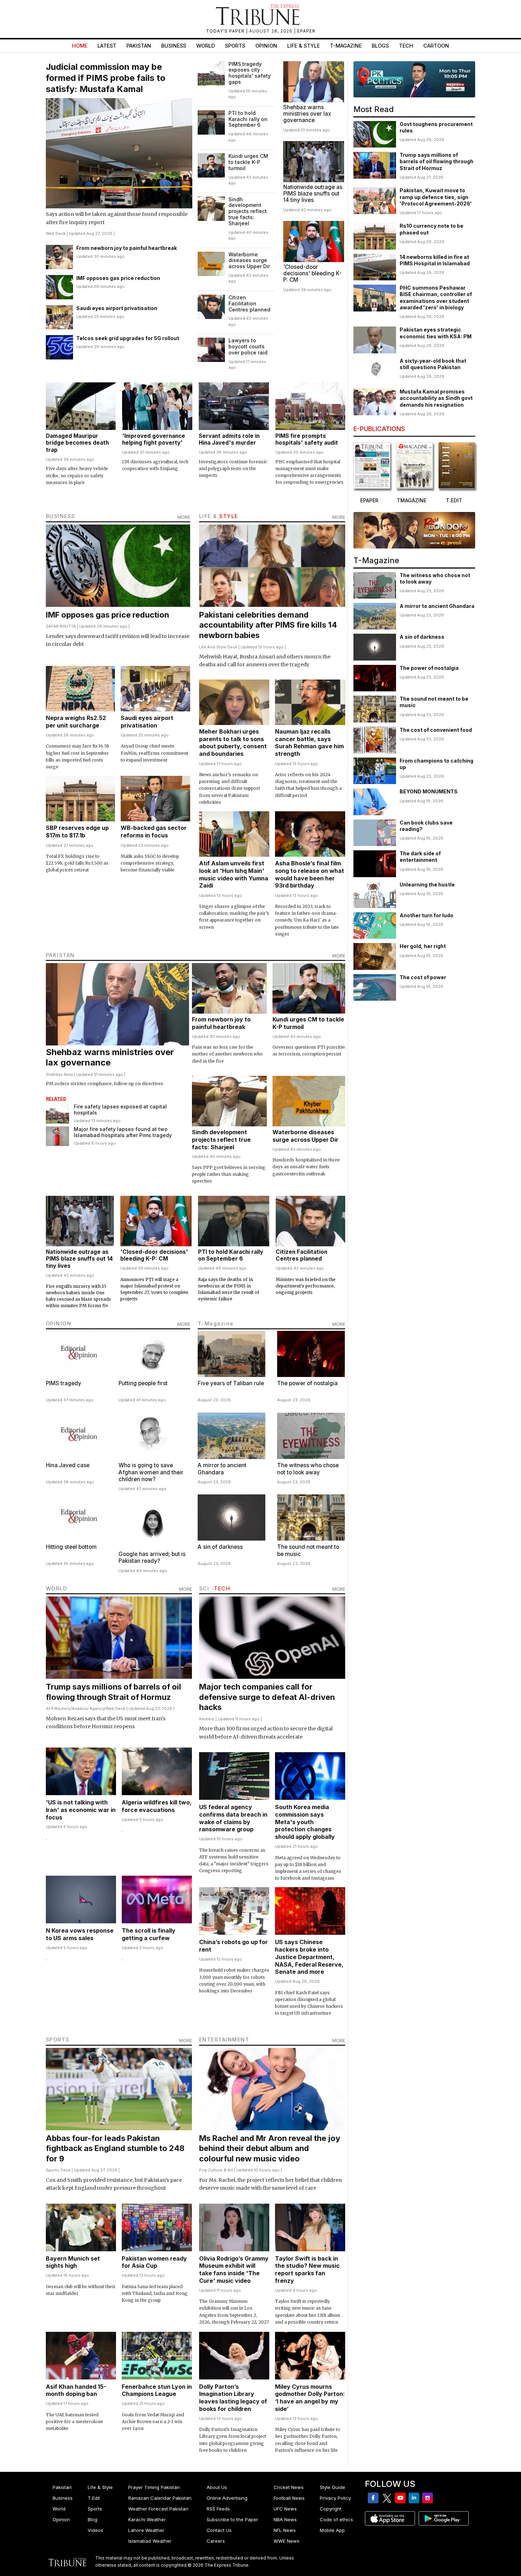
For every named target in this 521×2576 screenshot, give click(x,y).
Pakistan (139, 46)
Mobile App (332, 2530)
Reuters (63, 1709)
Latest (107, 46)
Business (174, 46)
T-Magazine (346, 46)
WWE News (286, 2541)
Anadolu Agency (88, 1709)
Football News (289, 2498)
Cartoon (436, 46)
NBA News (285, 2519)
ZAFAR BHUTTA (61, 626)
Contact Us (219, 2530)
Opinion (266, 46)
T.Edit (94, 2498)
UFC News (285, 2509)
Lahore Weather (146, 2530)
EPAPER (306, 31)
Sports (235, 46)
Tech (406, 46)
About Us (217, 2487)
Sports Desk (58, 2170)
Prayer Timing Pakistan (154, 2487)
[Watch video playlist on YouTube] (414, 79)
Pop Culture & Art (216, 2170)
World (206, 46)
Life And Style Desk (218, 647)
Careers (216, 2541)
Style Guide (332, 2487)
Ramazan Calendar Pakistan (160, 2498)
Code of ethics (336, 2519)
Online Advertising (227, 2498)
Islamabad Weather (150, 2541)
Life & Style (303, 46)
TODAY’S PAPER (226, 31)
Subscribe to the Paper (232, 2519)
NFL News (285, 2530)
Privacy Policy (335, 2498)
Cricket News (289, 2487)
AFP (50, 1709)
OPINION (59, 1323)
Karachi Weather (147, 2519)
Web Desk (56, 233)
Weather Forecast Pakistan (158, 2509)
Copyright (331, 2509)
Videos (95, 2530)
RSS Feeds (218, 2509)
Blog (93, 2519)
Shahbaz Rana (59, 1074)
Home (80, 46)
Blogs (380, 46)
